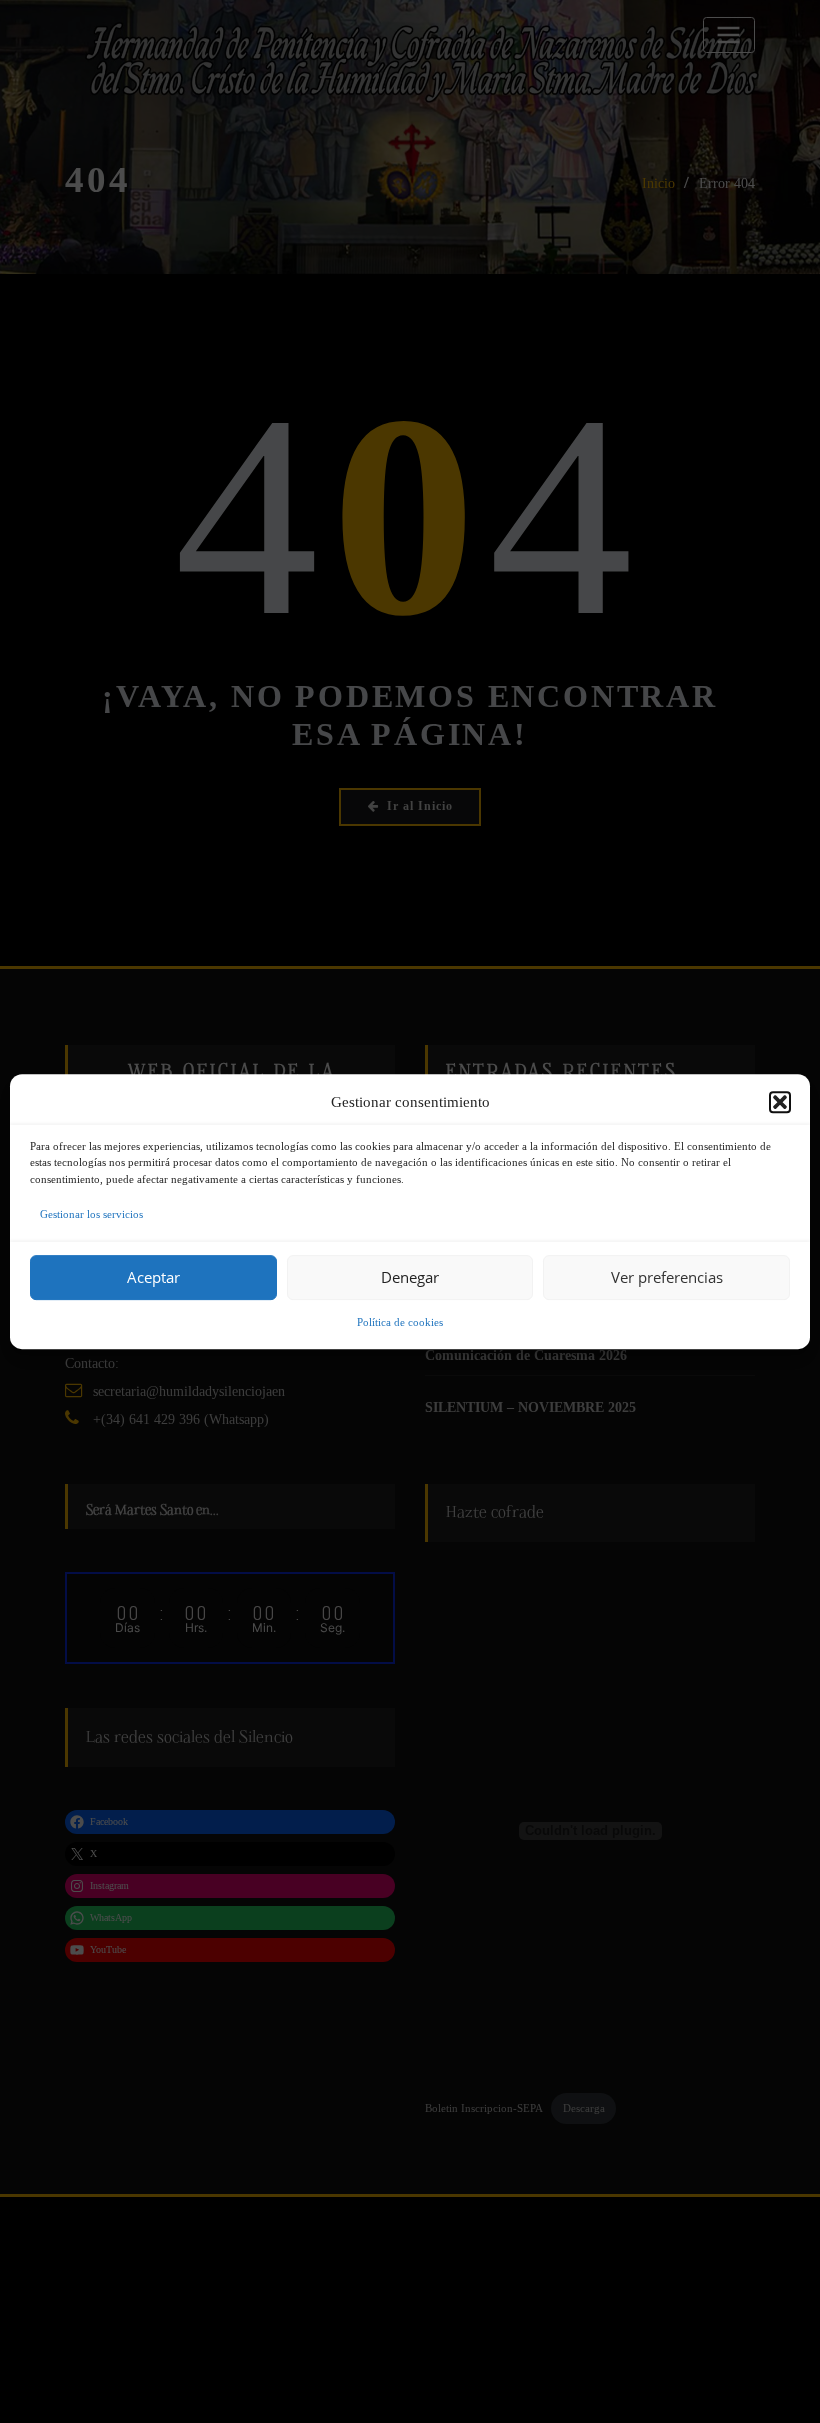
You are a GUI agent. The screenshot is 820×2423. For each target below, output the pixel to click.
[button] (780, 1102)
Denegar (410, 1277)
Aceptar (153, 1277)
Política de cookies (400, 1322)
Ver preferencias (667, 1277)
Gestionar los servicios (91, 1214)
